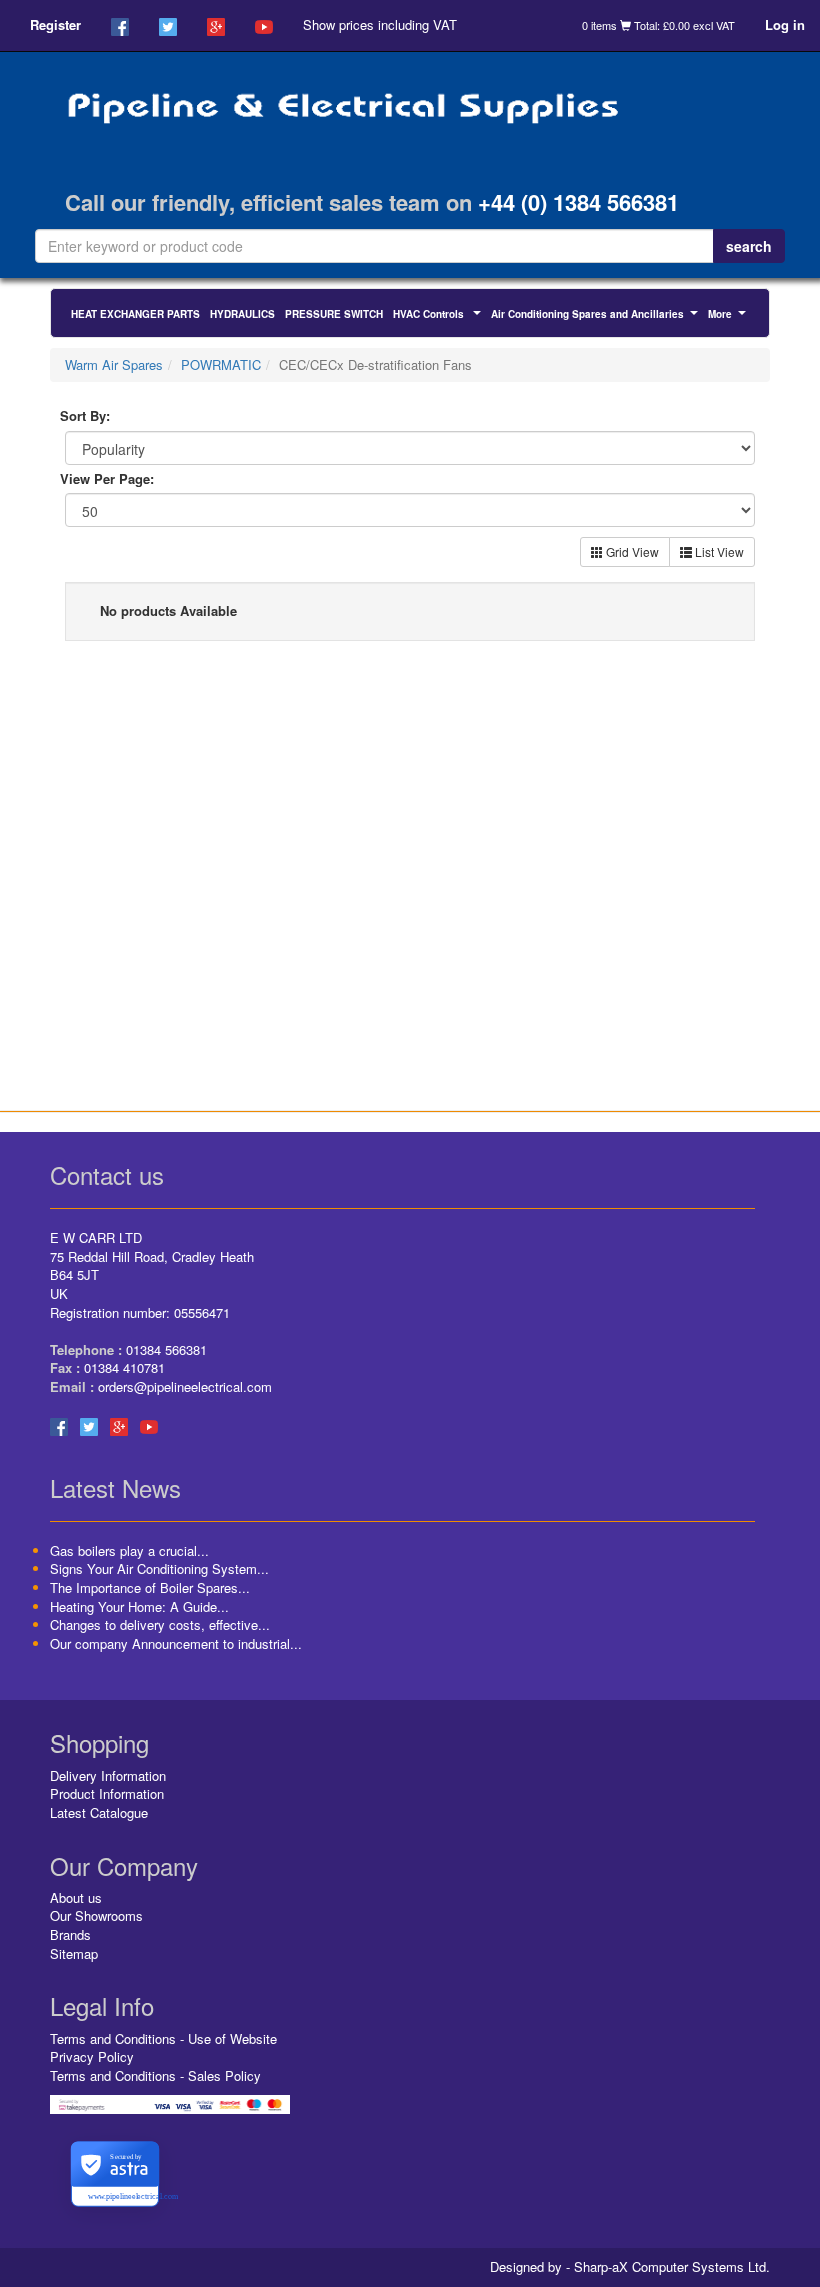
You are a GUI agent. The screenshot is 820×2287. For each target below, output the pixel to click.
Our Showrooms (96, 1915)
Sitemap (74, 1953)
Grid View (631, 551)
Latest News (115, 1487)
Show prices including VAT (380, 24)
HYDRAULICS (242, 314)
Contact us (107, 1174)
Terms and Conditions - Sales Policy (155, 2075)
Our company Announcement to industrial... (176, 1643)
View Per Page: (107, 479)
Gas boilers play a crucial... (129, 1550)
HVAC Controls (439, 315)
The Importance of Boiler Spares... (150, 1587)
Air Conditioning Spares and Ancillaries (597, 315)
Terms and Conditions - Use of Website (163, 2038)
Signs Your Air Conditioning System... (159, 1568)
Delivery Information (108, 1775)
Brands (70, 1934)
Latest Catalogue (99, 1812)
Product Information (107, 1793)
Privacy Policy (92, 2056)
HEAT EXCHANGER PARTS (135, 314)
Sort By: (85, 416)
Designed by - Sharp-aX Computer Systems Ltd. (630, 2267)
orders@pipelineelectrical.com (185, 1386)
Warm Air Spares (114, 364)
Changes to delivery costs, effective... (160, 1624)
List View (718, 551)
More (729, 315)
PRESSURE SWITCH (334, 314)
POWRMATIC (221, 364)
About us (76, 1897)
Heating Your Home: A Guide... (139, 1606)
